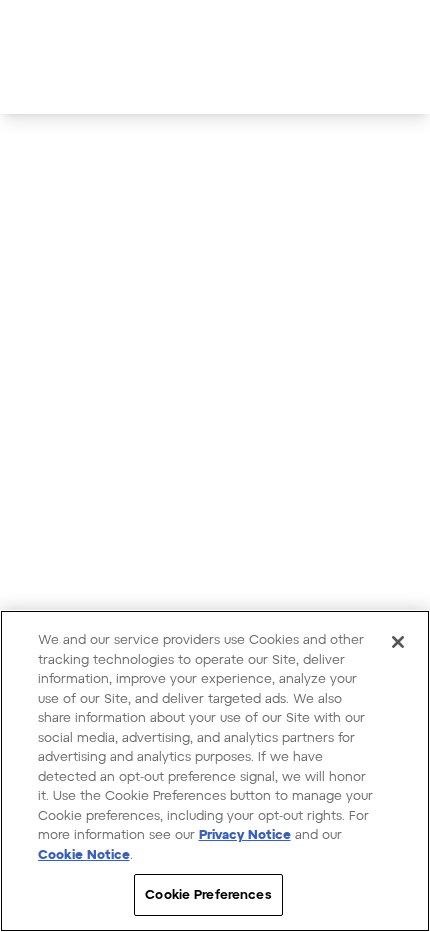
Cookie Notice (84, 854)
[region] (215, 771)
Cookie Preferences (208, 894)
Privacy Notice (245, 834)
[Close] (398, 642)
